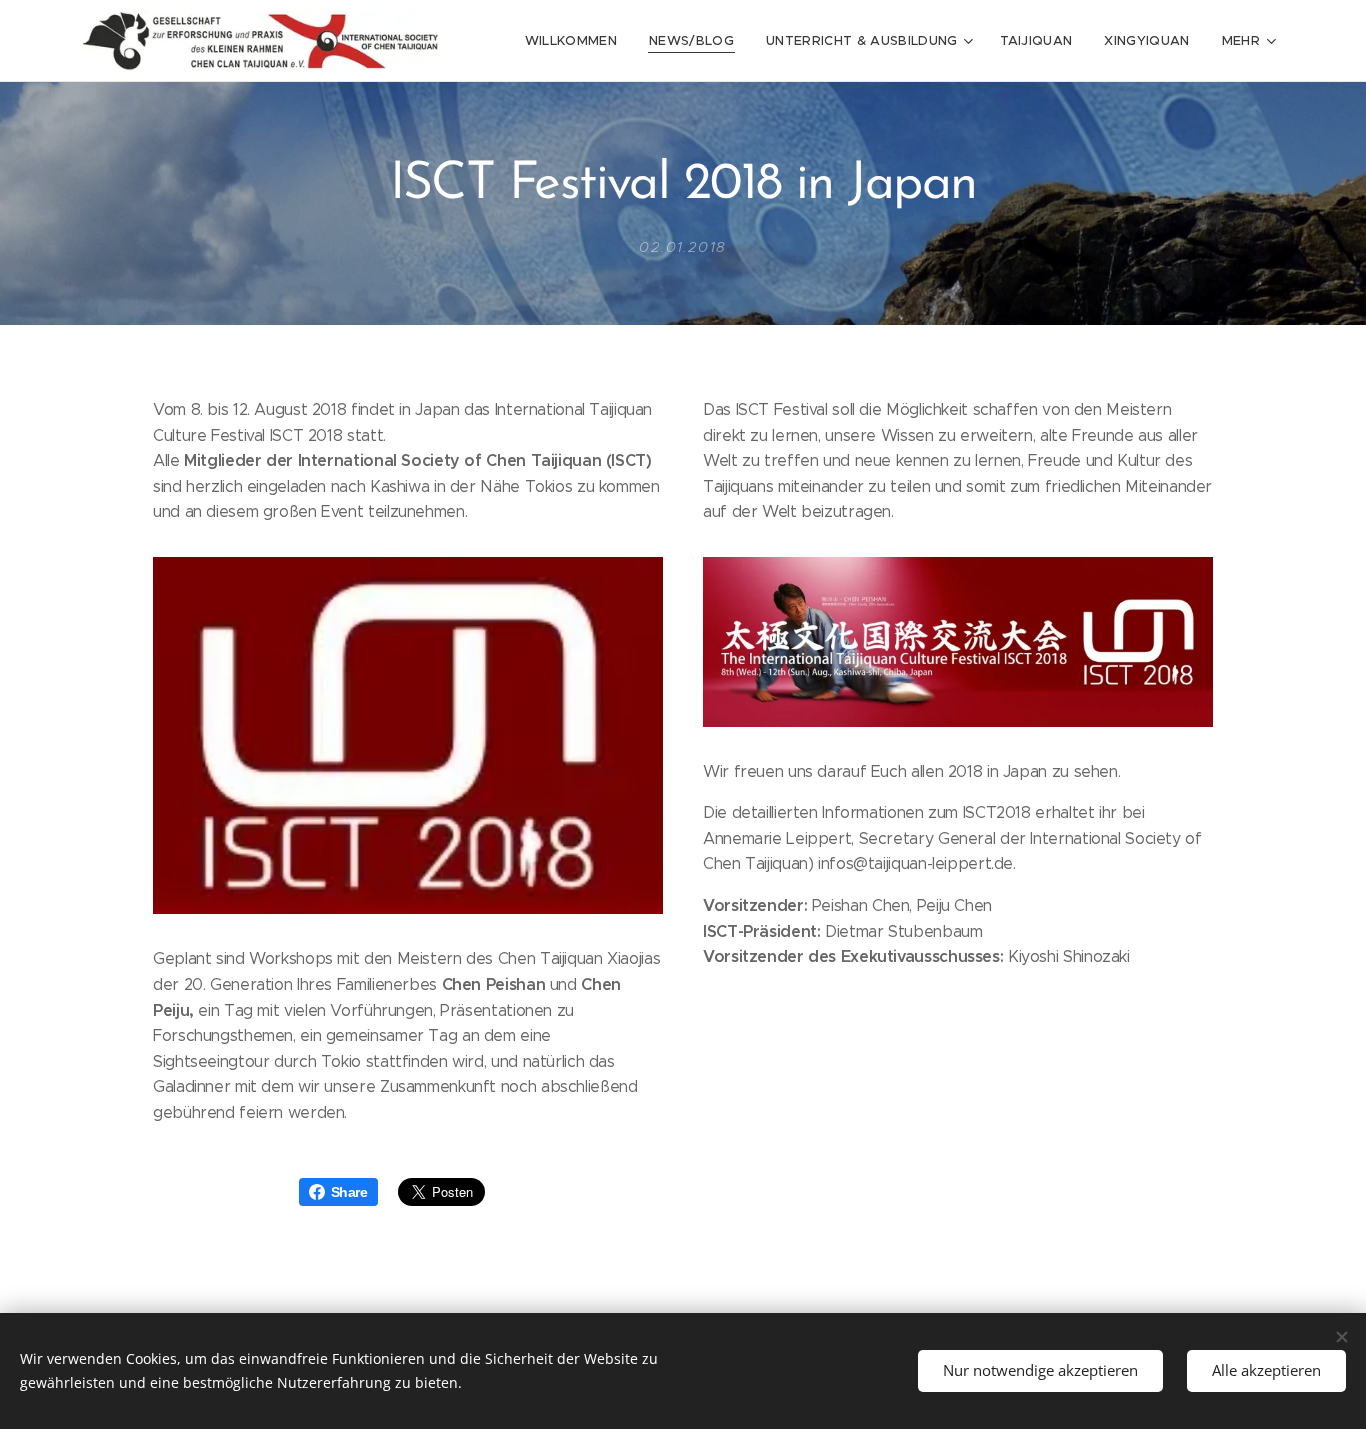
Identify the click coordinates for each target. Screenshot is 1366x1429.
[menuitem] (576, 41)
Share (349, 1192)
